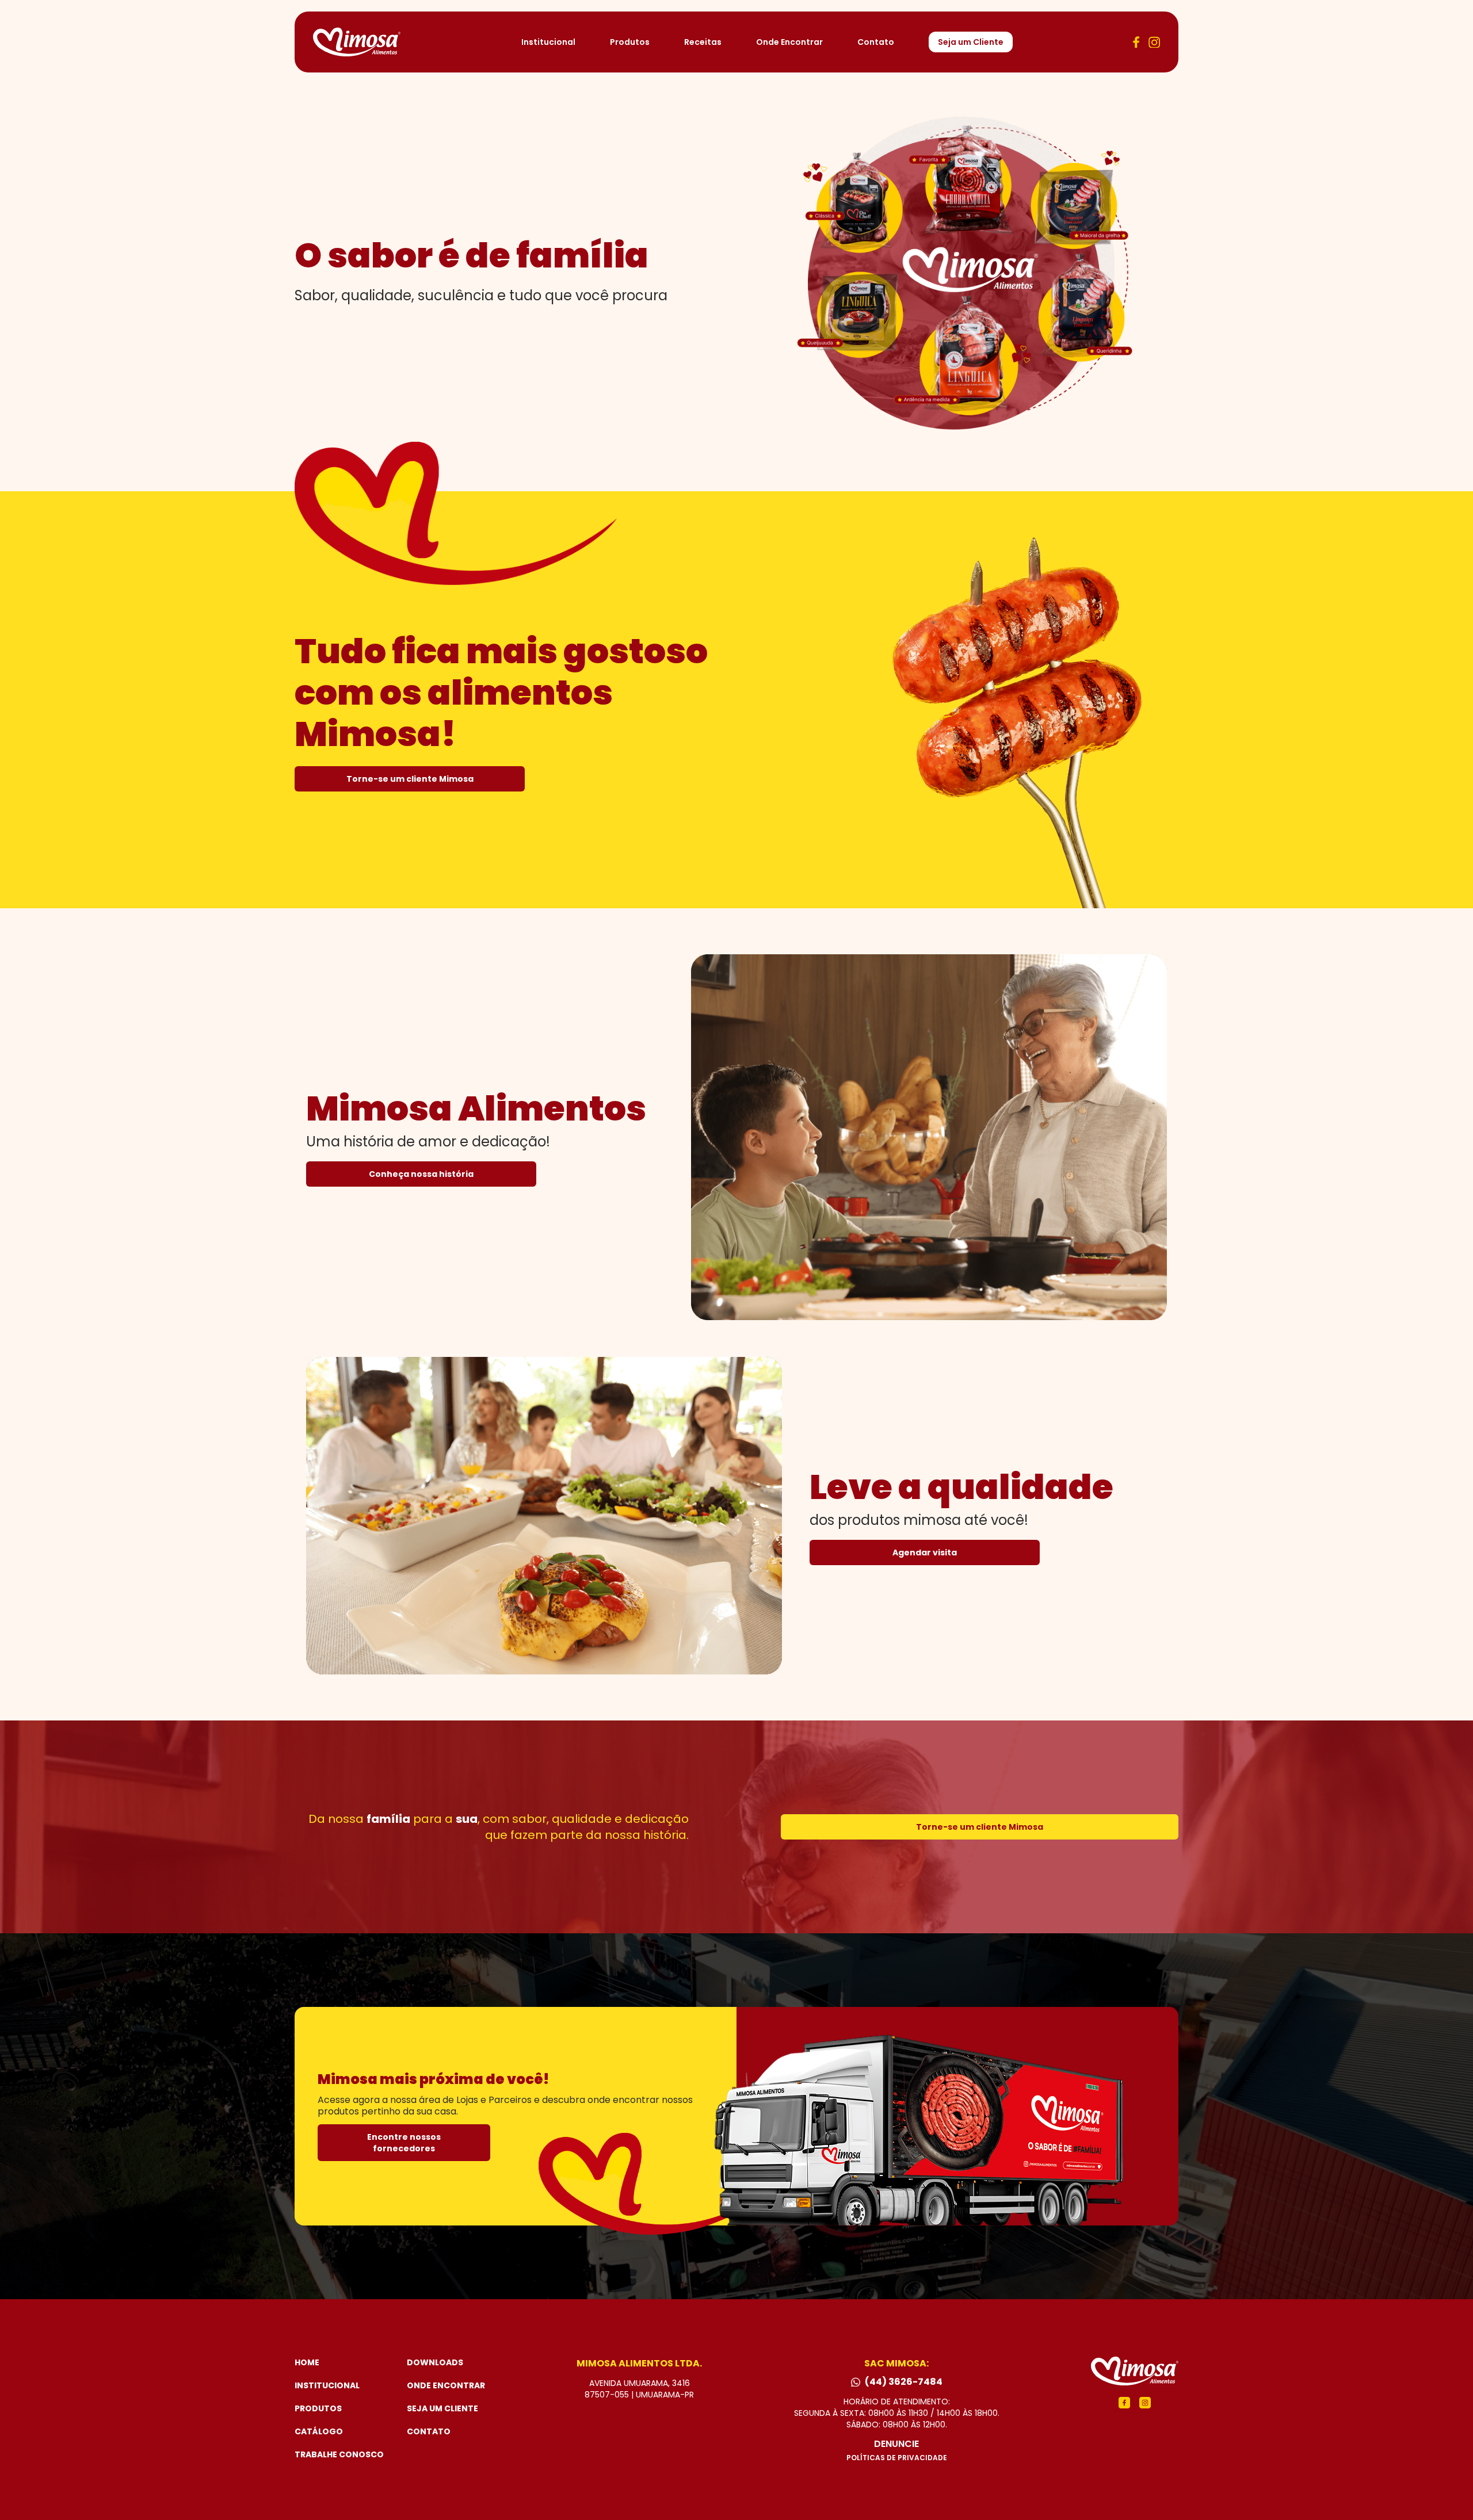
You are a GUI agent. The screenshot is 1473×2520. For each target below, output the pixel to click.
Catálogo (319, 2431)
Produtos (630, 42)
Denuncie (896, 2444)
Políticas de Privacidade (897, 2458)
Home (307, 2362)
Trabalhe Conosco (339, 2454)
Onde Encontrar (789, 42)
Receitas (703, 42)
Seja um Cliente (971, 42)
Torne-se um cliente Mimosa (410, 779)
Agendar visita (925, 1552)
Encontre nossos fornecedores (404, 2143)
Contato (876, 42)
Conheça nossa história (421, 1174)
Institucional (548, 42)
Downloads (435, 2362)
